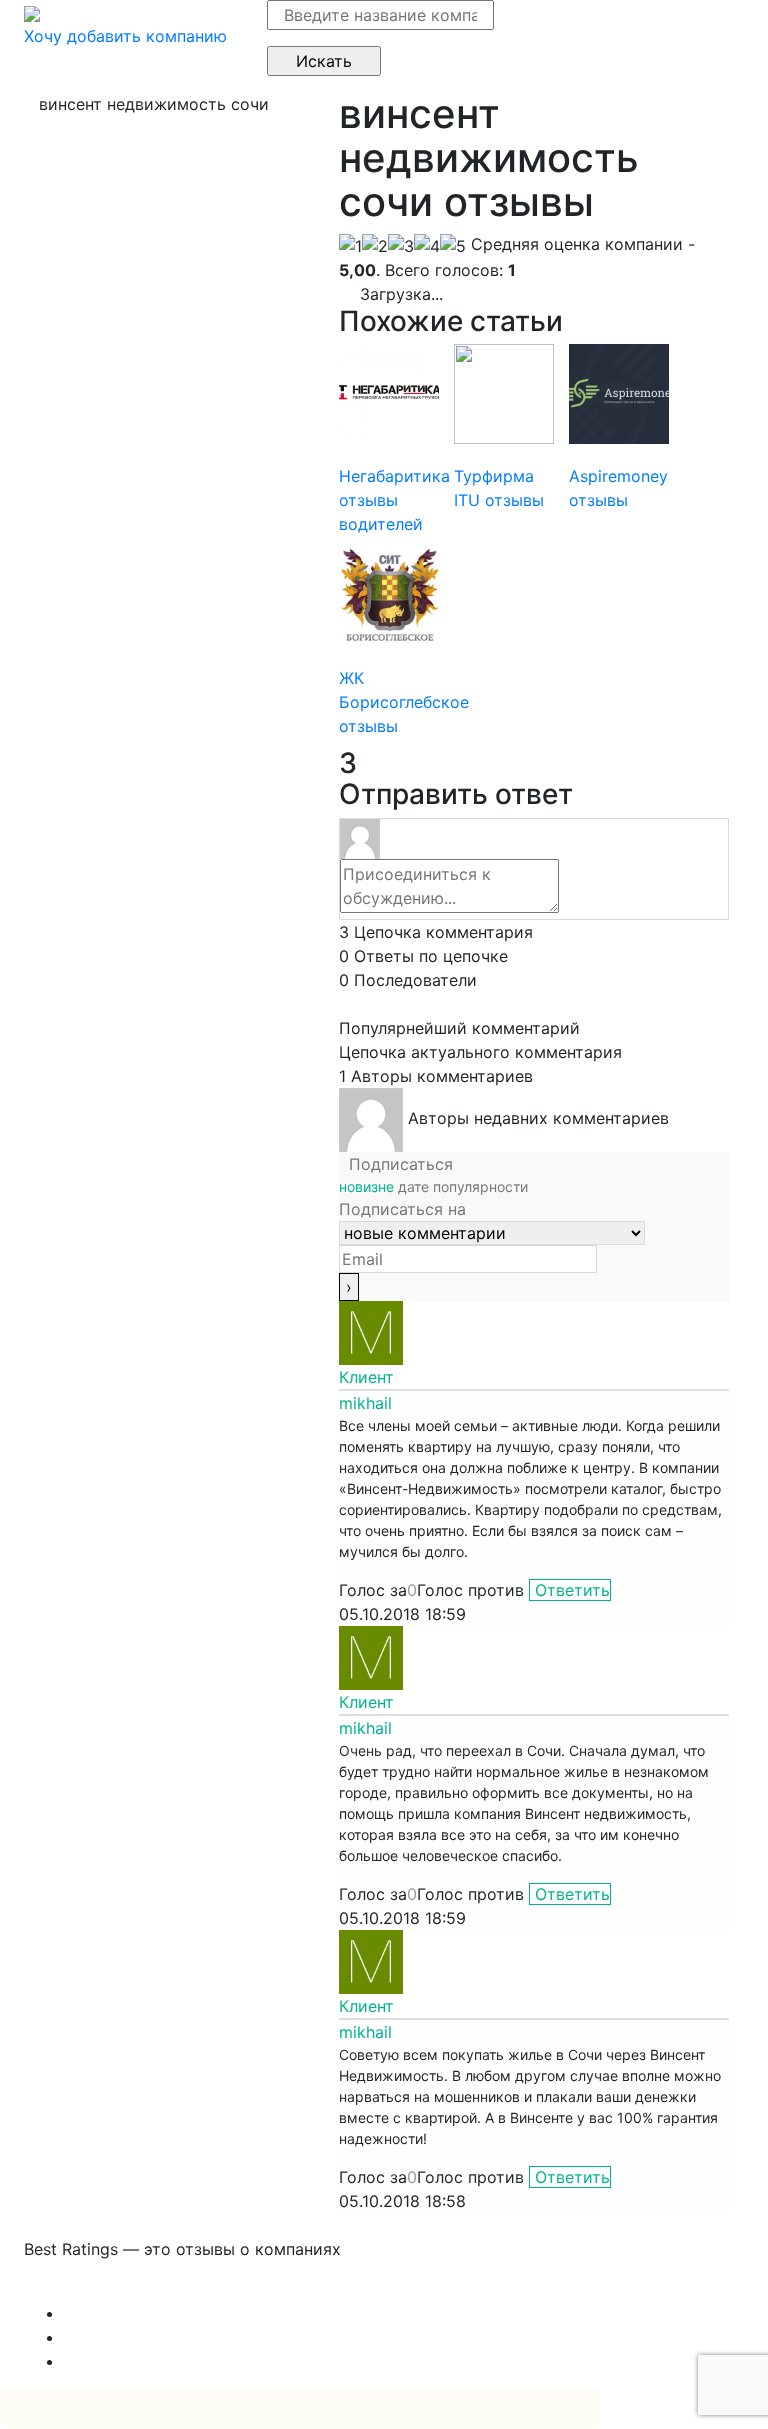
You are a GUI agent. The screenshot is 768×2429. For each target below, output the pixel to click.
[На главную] (32, 12)
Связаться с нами (94, 2289)
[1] (350, 246)
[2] (375, 246)
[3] (401, 246)
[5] (453, 246)
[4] (427, 246)
